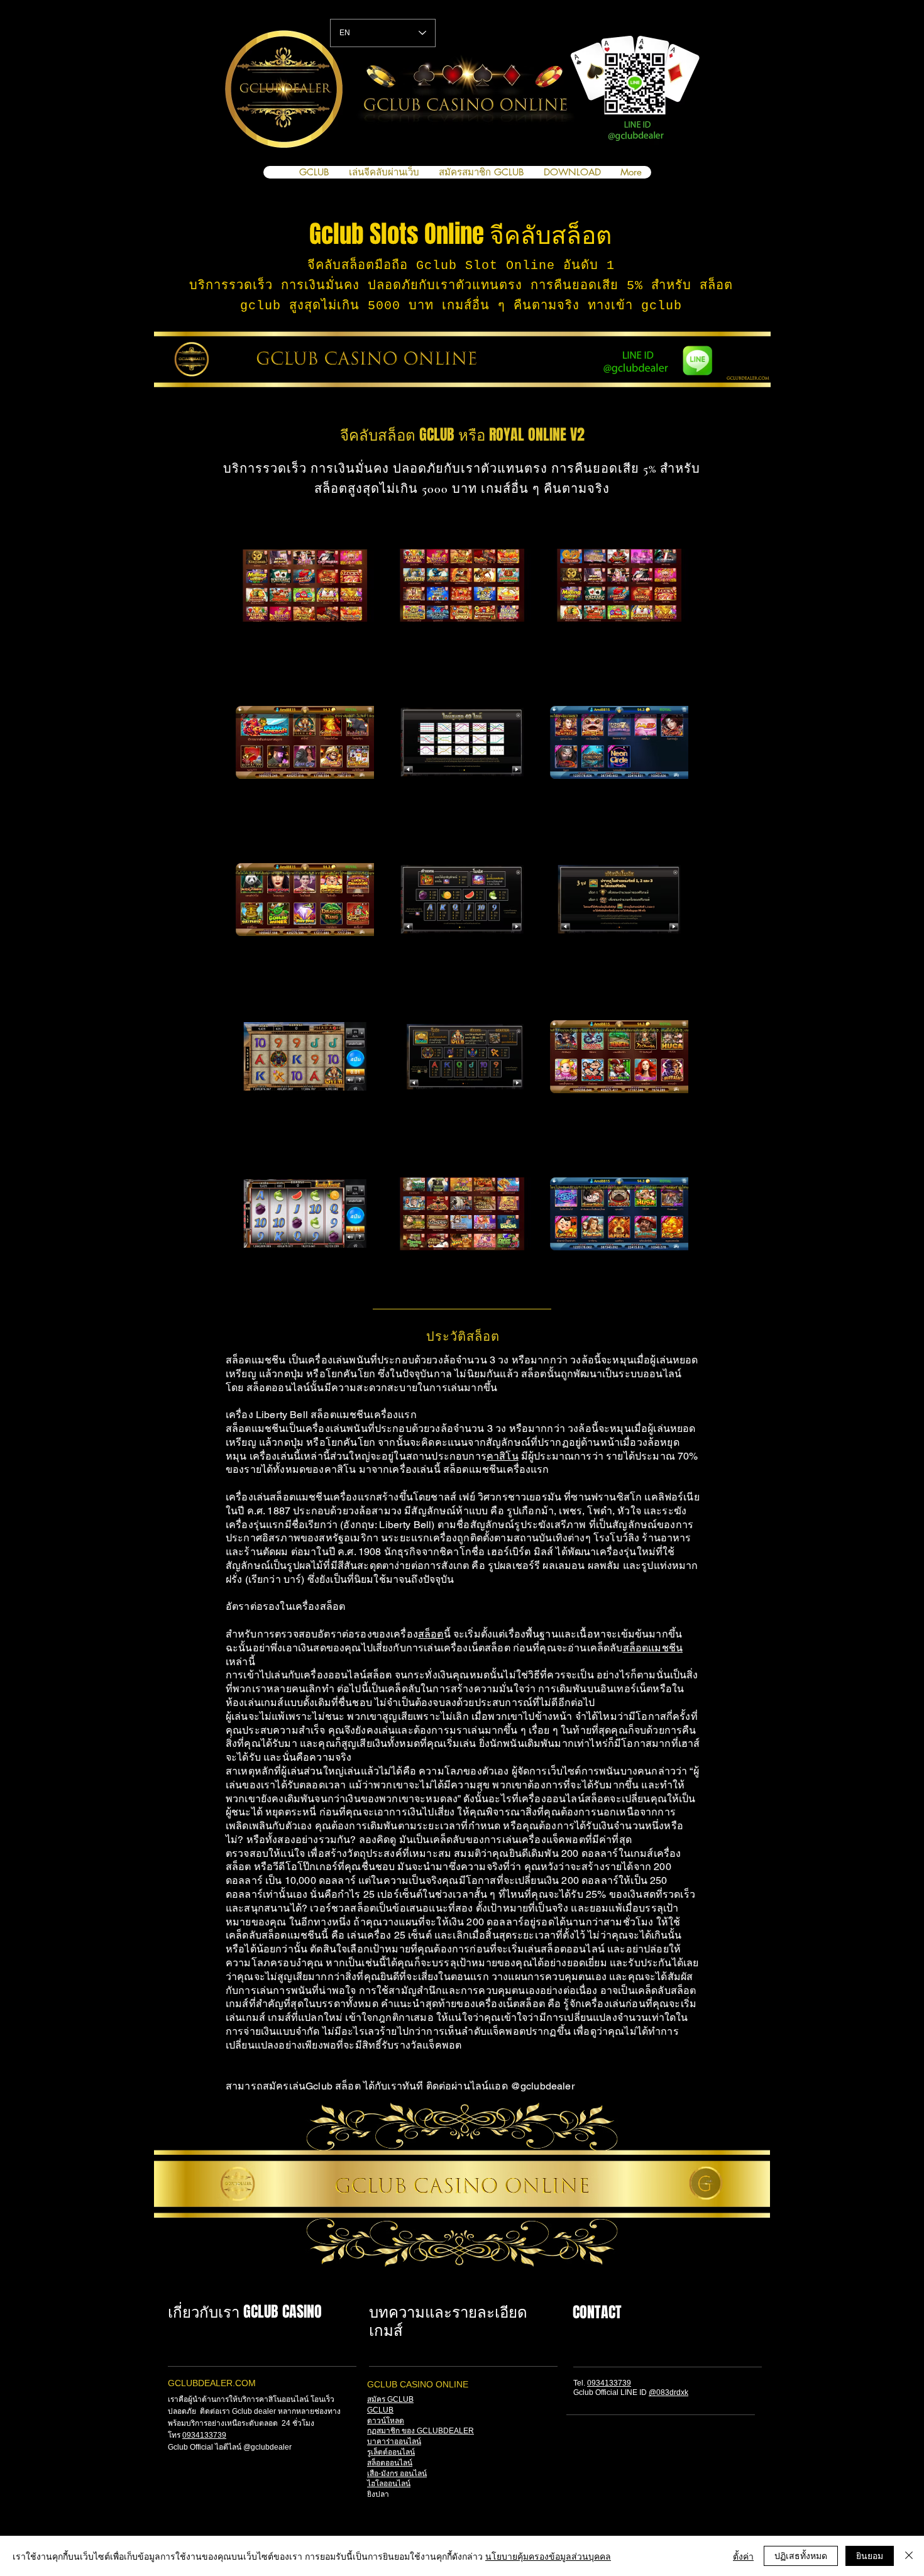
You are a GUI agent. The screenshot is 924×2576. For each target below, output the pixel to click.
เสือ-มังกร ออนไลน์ (397, 2474)
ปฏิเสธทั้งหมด (801, 2555)
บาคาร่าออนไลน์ (394, 2441)
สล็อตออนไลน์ (390, 2463)
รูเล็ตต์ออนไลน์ (391, 2452)
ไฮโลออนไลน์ (389, 2484)
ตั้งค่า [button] (743, 2556)
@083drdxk (668, 2392)
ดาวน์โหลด (386, 2421)
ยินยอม (870, 2555)
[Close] (909, 2556)
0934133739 (204, 2435)
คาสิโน (503, 1456)
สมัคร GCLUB (390, 2399)
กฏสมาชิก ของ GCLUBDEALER (421, 2431)
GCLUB (380, 2410)
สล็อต (431, 1634)
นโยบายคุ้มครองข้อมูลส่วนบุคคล (548, 2556)
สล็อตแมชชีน (653, 1648)
